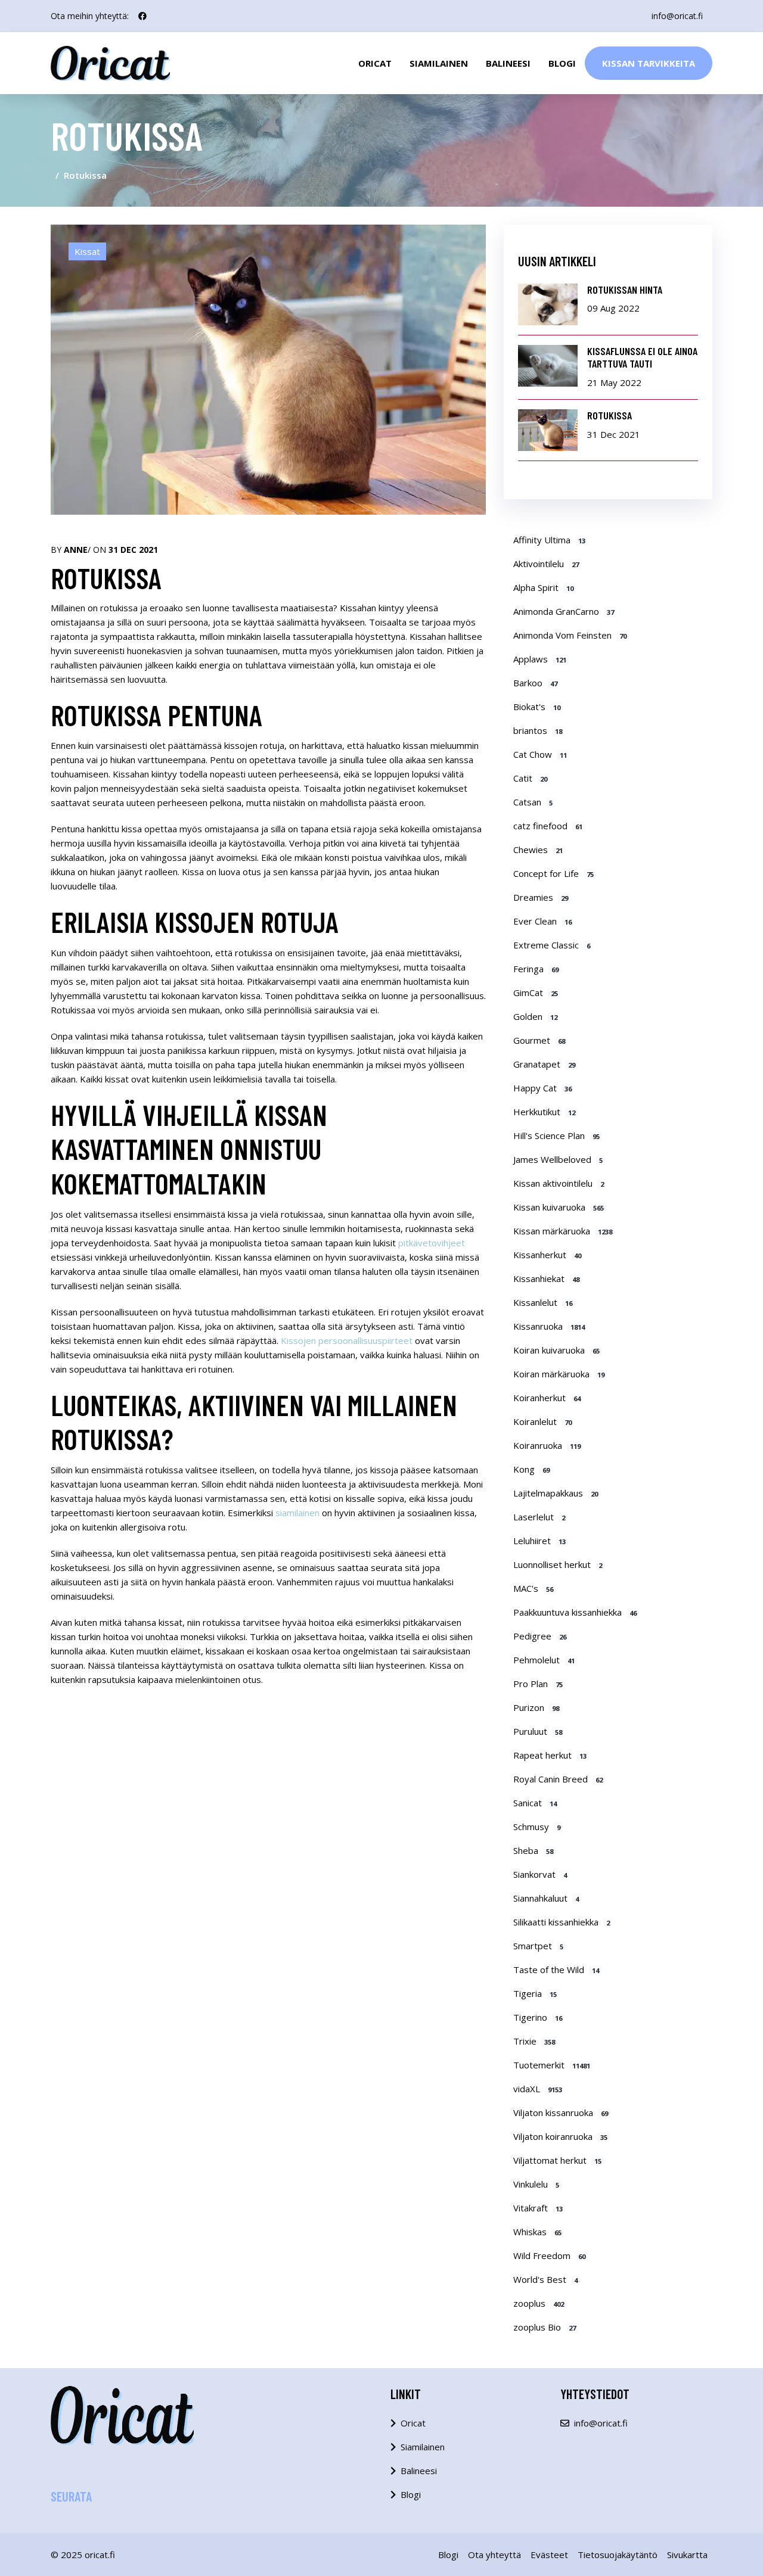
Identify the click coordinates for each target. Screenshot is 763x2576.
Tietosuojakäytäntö (618, 2555)
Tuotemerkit (552, 2065)
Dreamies (541, 897)
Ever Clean (542, 921)
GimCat (536, 993)
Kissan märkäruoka (563, 1231)
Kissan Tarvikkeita (649, 63)
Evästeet (549, 2555)
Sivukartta (687, 2555)
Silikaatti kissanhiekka (562, 1922)
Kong (531, 1469)
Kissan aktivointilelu (559, 1183)
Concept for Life (553, 873)
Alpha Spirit (543, 587)
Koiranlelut (542, 1421)
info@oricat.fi (677, 16)
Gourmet (539, 1040)
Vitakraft (538, 2208)
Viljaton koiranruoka (560, 2136)
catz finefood (548, 826)
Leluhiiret (539, 1541)
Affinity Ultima (549, 540)
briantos (538, 730)
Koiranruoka (547, 1445)
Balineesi (508, 63)
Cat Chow (540, 754)
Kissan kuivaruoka (559, 1207)
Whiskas (537, 2232)
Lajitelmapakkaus (556, 1493)
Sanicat (535, 1803)
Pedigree (540, 1636)
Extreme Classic (552, 945)
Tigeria (535, 1993)
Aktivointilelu (546, 564)
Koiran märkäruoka (559, 1374)
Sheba (533, 1850)
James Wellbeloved (558, 1159)
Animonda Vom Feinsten (570, 635)
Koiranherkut (547, 1398)
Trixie (534, 2041)
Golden (535, 1016)
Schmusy (537, 1827)
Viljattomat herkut (557, 2160)
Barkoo (535, 683)
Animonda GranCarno (564, 611)
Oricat (375, 63)
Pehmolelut (544, 1660)
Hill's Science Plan (556, 1135)
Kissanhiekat (546, 1278)
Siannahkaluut (546, 1898)
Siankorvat (540, 1874)
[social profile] (142, 16)
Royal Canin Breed (558, 1779)
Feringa (536, 969)
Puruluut (538, 1731)
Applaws (540, 659)
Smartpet (538, 1946)
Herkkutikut (544, 1112)
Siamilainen (439, 63)
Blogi (562, 63)
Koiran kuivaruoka (556, 1350)
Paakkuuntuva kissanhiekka (575, 1612)
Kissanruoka (549, 1326)
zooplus (539, 2303)
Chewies (538, 850)
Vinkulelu (536, 2184)
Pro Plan (538, 1684)
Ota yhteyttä (494, 2555)
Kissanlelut (543, 1302)
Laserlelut (539, 1517)
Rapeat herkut (550, 1755)
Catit (530, 778)
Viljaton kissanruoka (561, 2113)
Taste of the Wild (556, 1970)
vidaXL (538, 2089)
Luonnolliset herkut (558, 1564)
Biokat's (537, 707)
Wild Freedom (549, 2255)
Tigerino (538, 2017)
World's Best (545, 2279)
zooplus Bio (545, 2327)
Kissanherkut (547, 1255)
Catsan (533, 802)
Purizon (536, 1707)
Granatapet (544, 1064)
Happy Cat (542, 1088)
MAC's (533, 1588)
